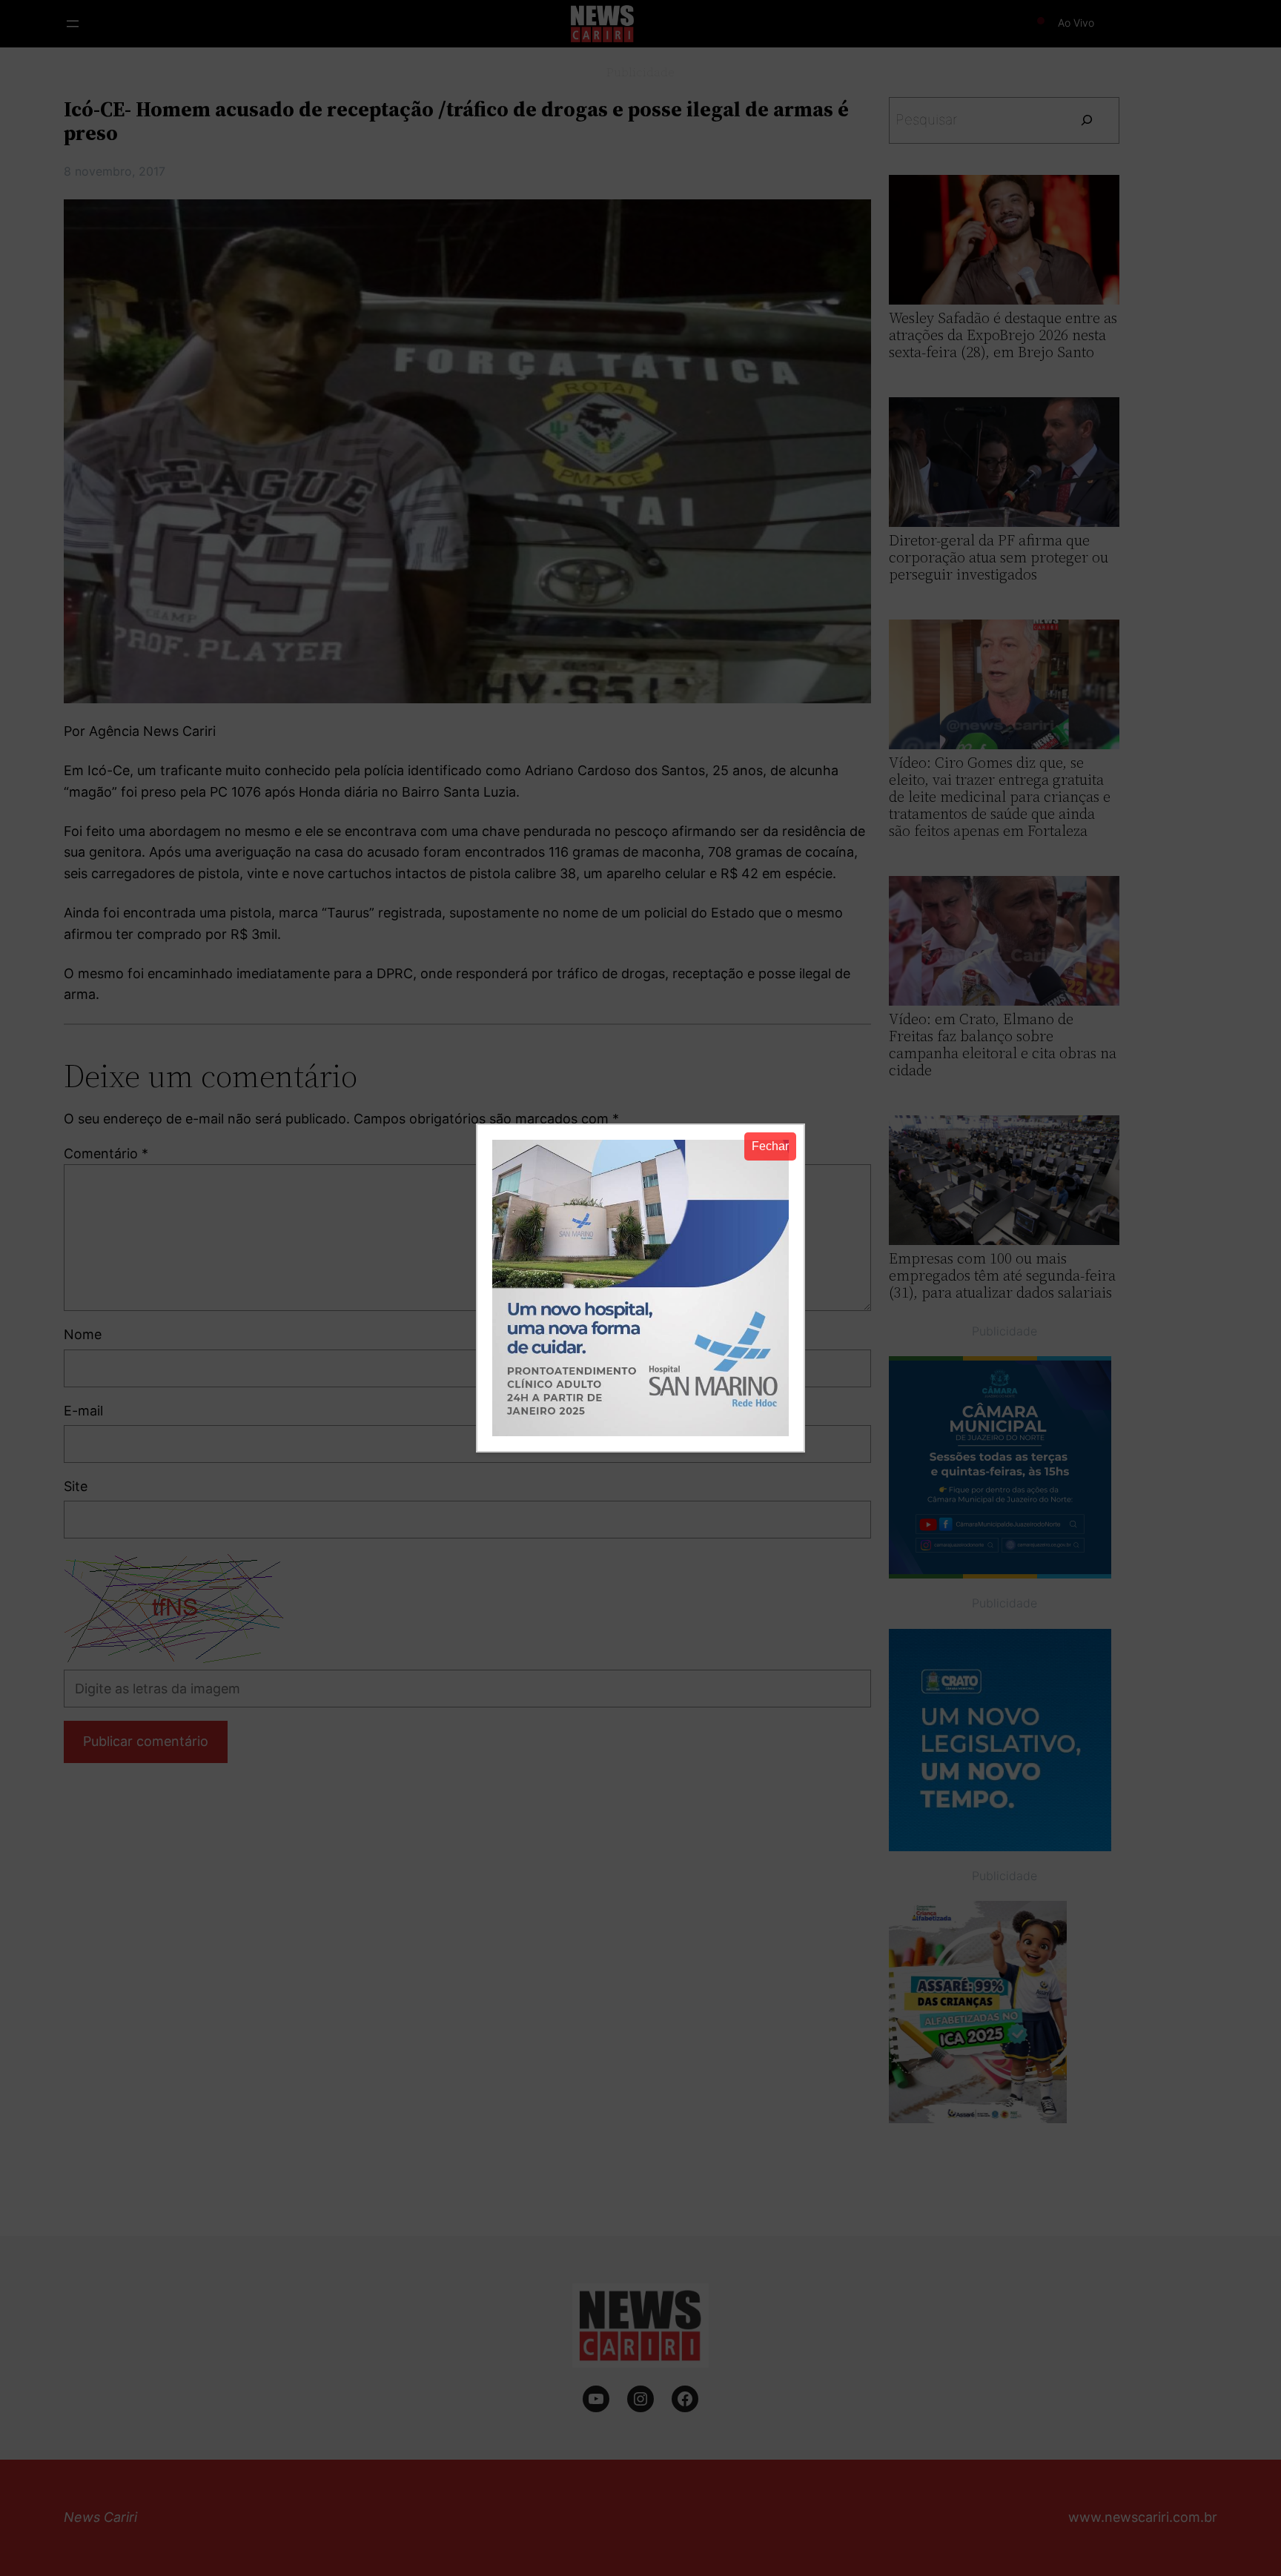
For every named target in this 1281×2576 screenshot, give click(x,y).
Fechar (770, 1146)
